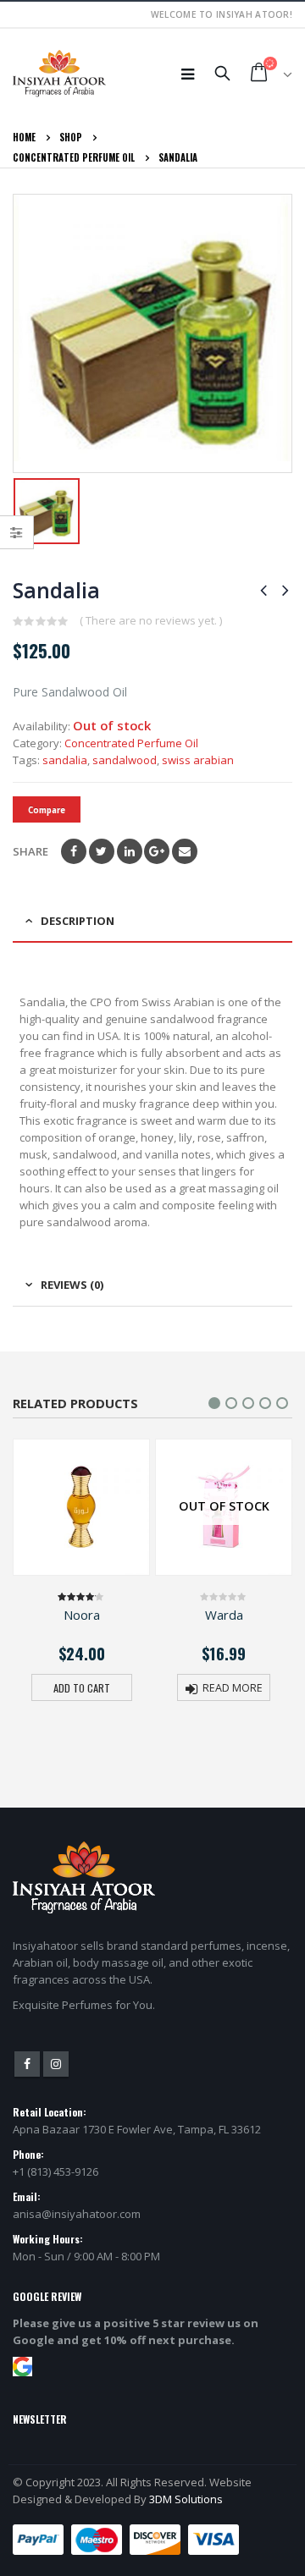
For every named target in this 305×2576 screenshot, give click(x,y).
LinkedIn (130, 851)
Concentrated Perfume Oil (131, 743)
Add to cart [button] (82, 1688)
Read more (233, 1688)
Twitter (102, 851)
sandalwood (125, 760)
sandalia (65, 760)
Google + (157, 851)
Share (30, 851)
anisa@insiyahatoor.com (77, 2214)
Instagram (56, 2064)
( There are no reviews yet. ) (151, 620)
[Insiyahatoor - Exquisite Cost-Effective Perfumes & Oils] (59, 74)
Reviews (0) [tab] (72, 1285)
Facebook (74, 851)
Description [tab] (78, 921)
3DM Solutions (186, 2499)
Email (185, 851)
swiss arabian (198, 760)
